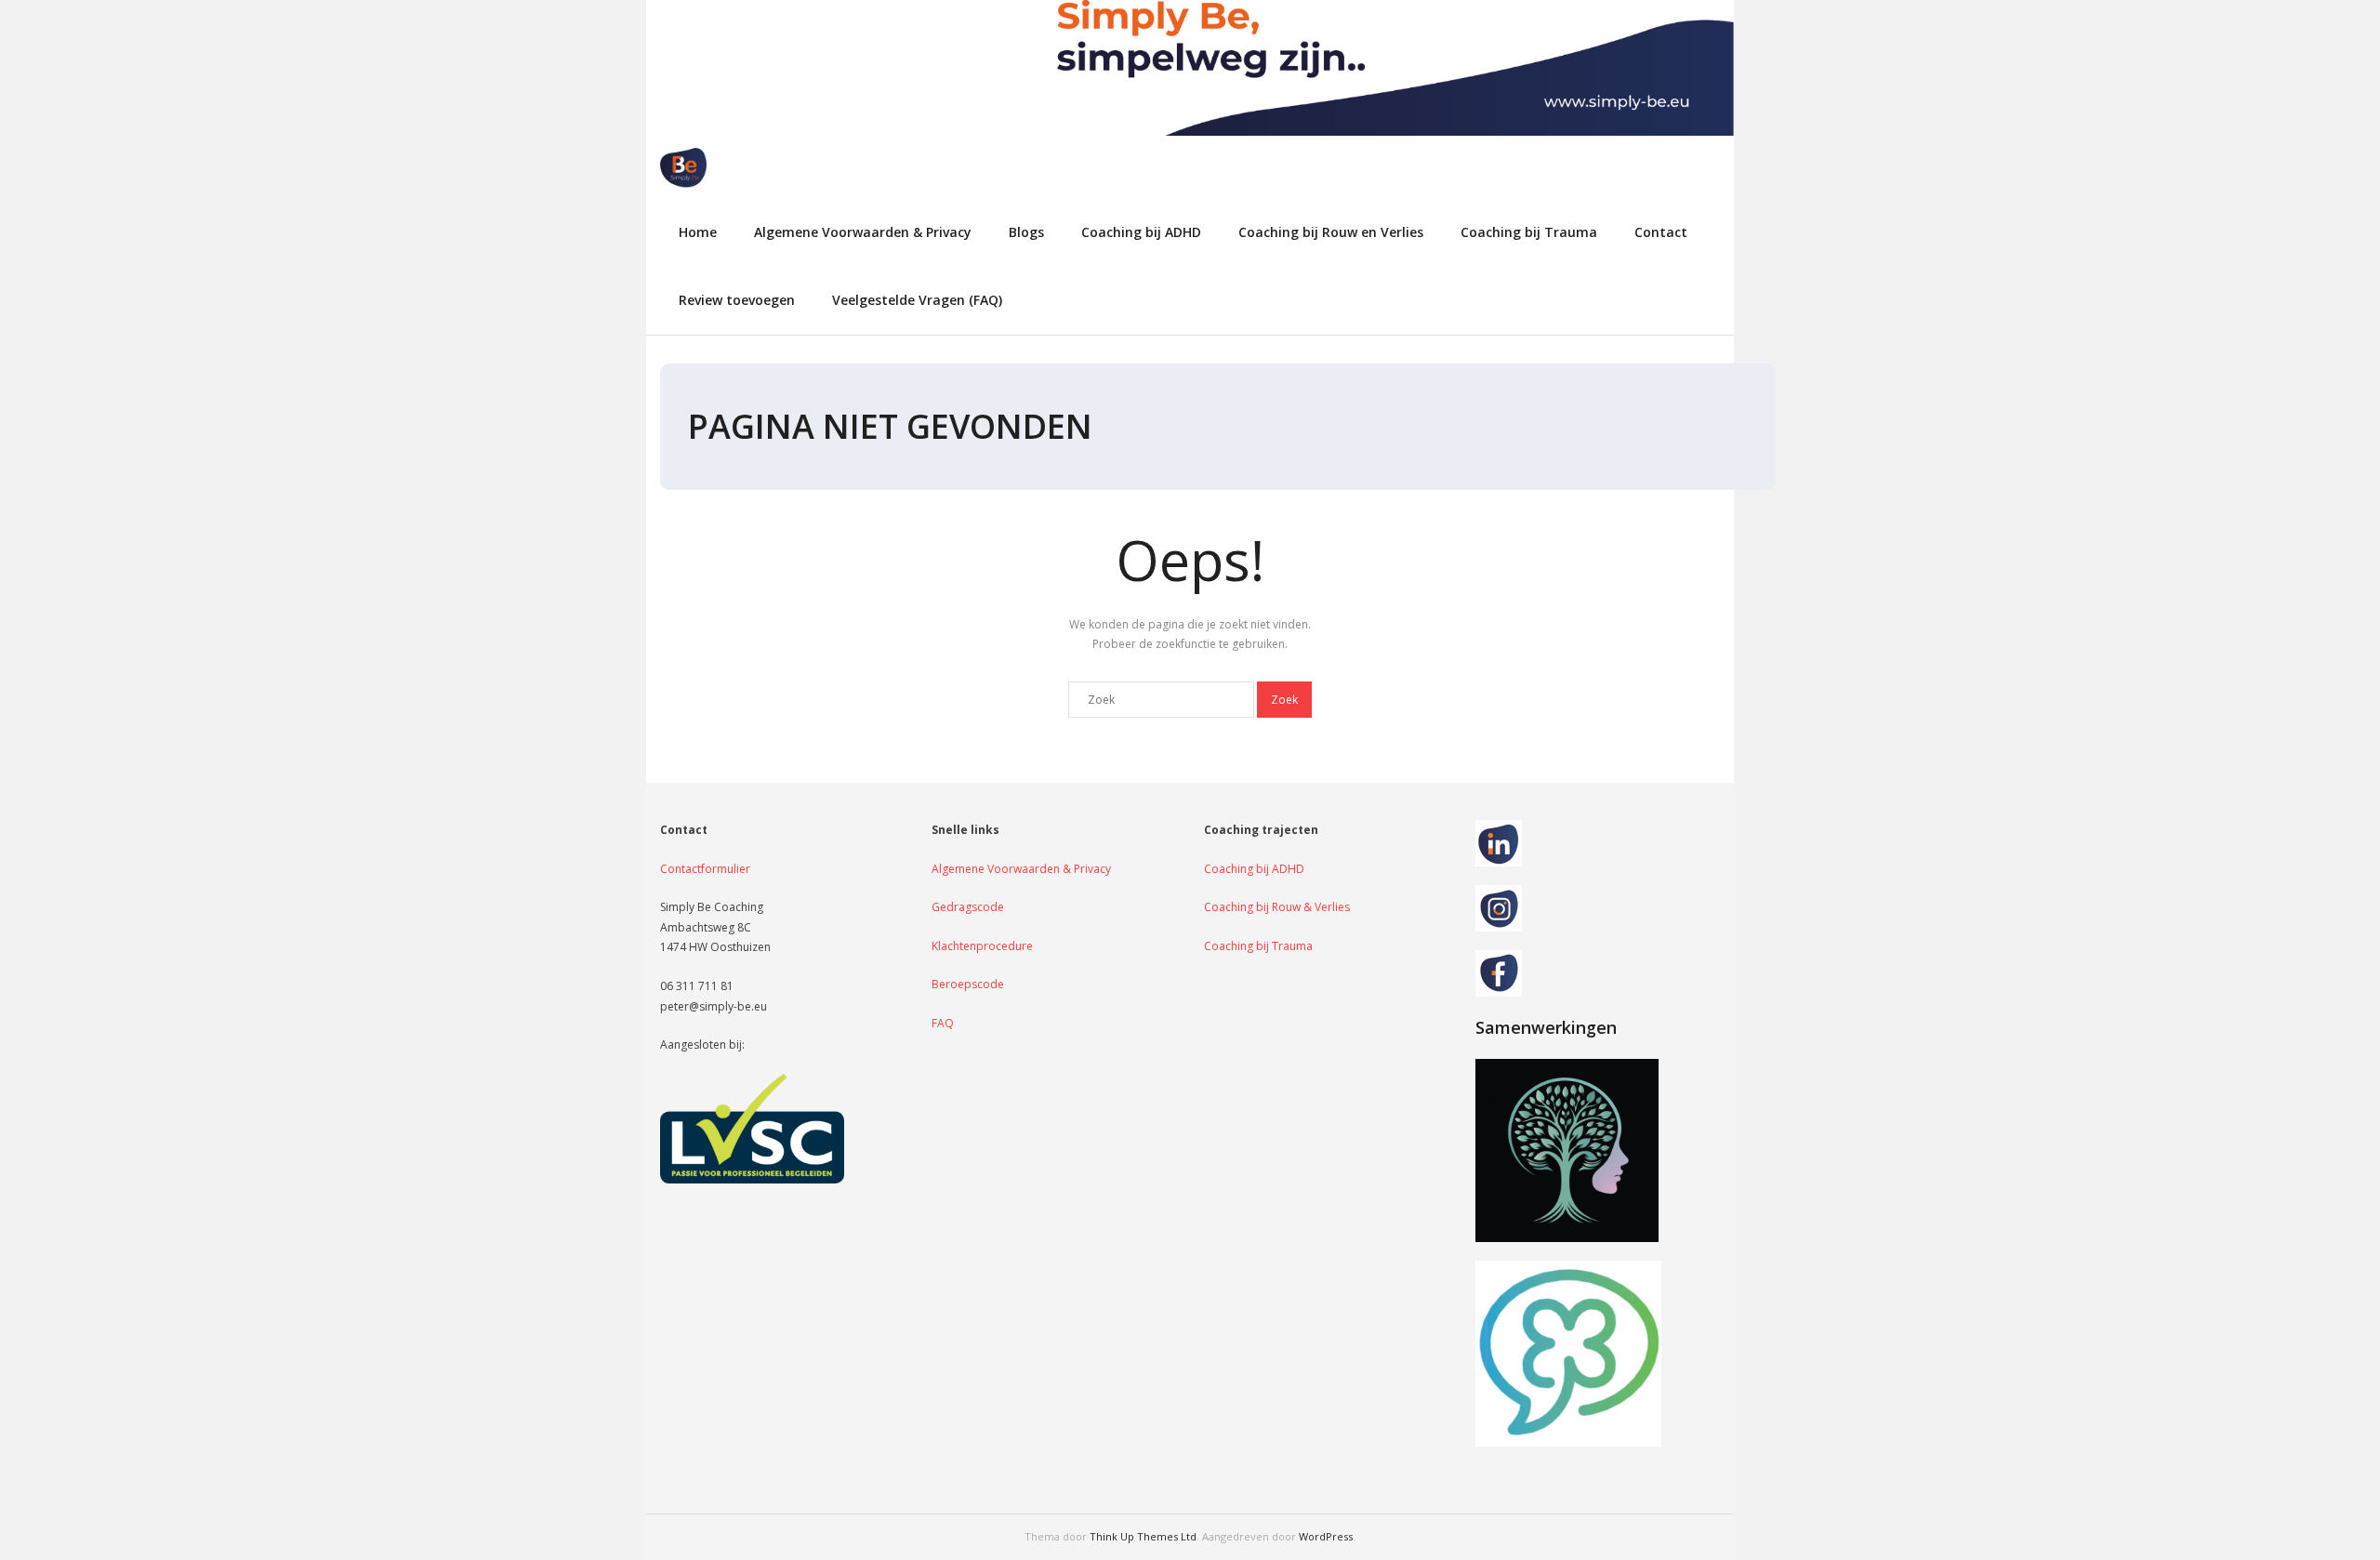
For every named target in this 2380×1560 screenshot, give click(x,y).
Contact (1661, 232)
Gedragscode (968, 907)
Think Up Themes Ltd (1143, 1536)
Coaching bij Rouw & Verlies (1277, 907)
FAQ (943, 1023)
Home (698, 232)
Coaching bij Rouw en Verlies (1331, 232)
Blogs (1026, 232)
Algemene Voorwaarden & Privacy (863, 232)
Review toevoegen (737, 300)
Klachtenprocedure (982, 946)
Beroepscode (968, 984)
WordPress (1326, 1536)
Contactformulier (705, 869)
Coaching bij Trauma (1529, 232)
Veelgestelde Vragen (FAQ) (917, 300)
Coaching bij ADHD (1141, 232)
